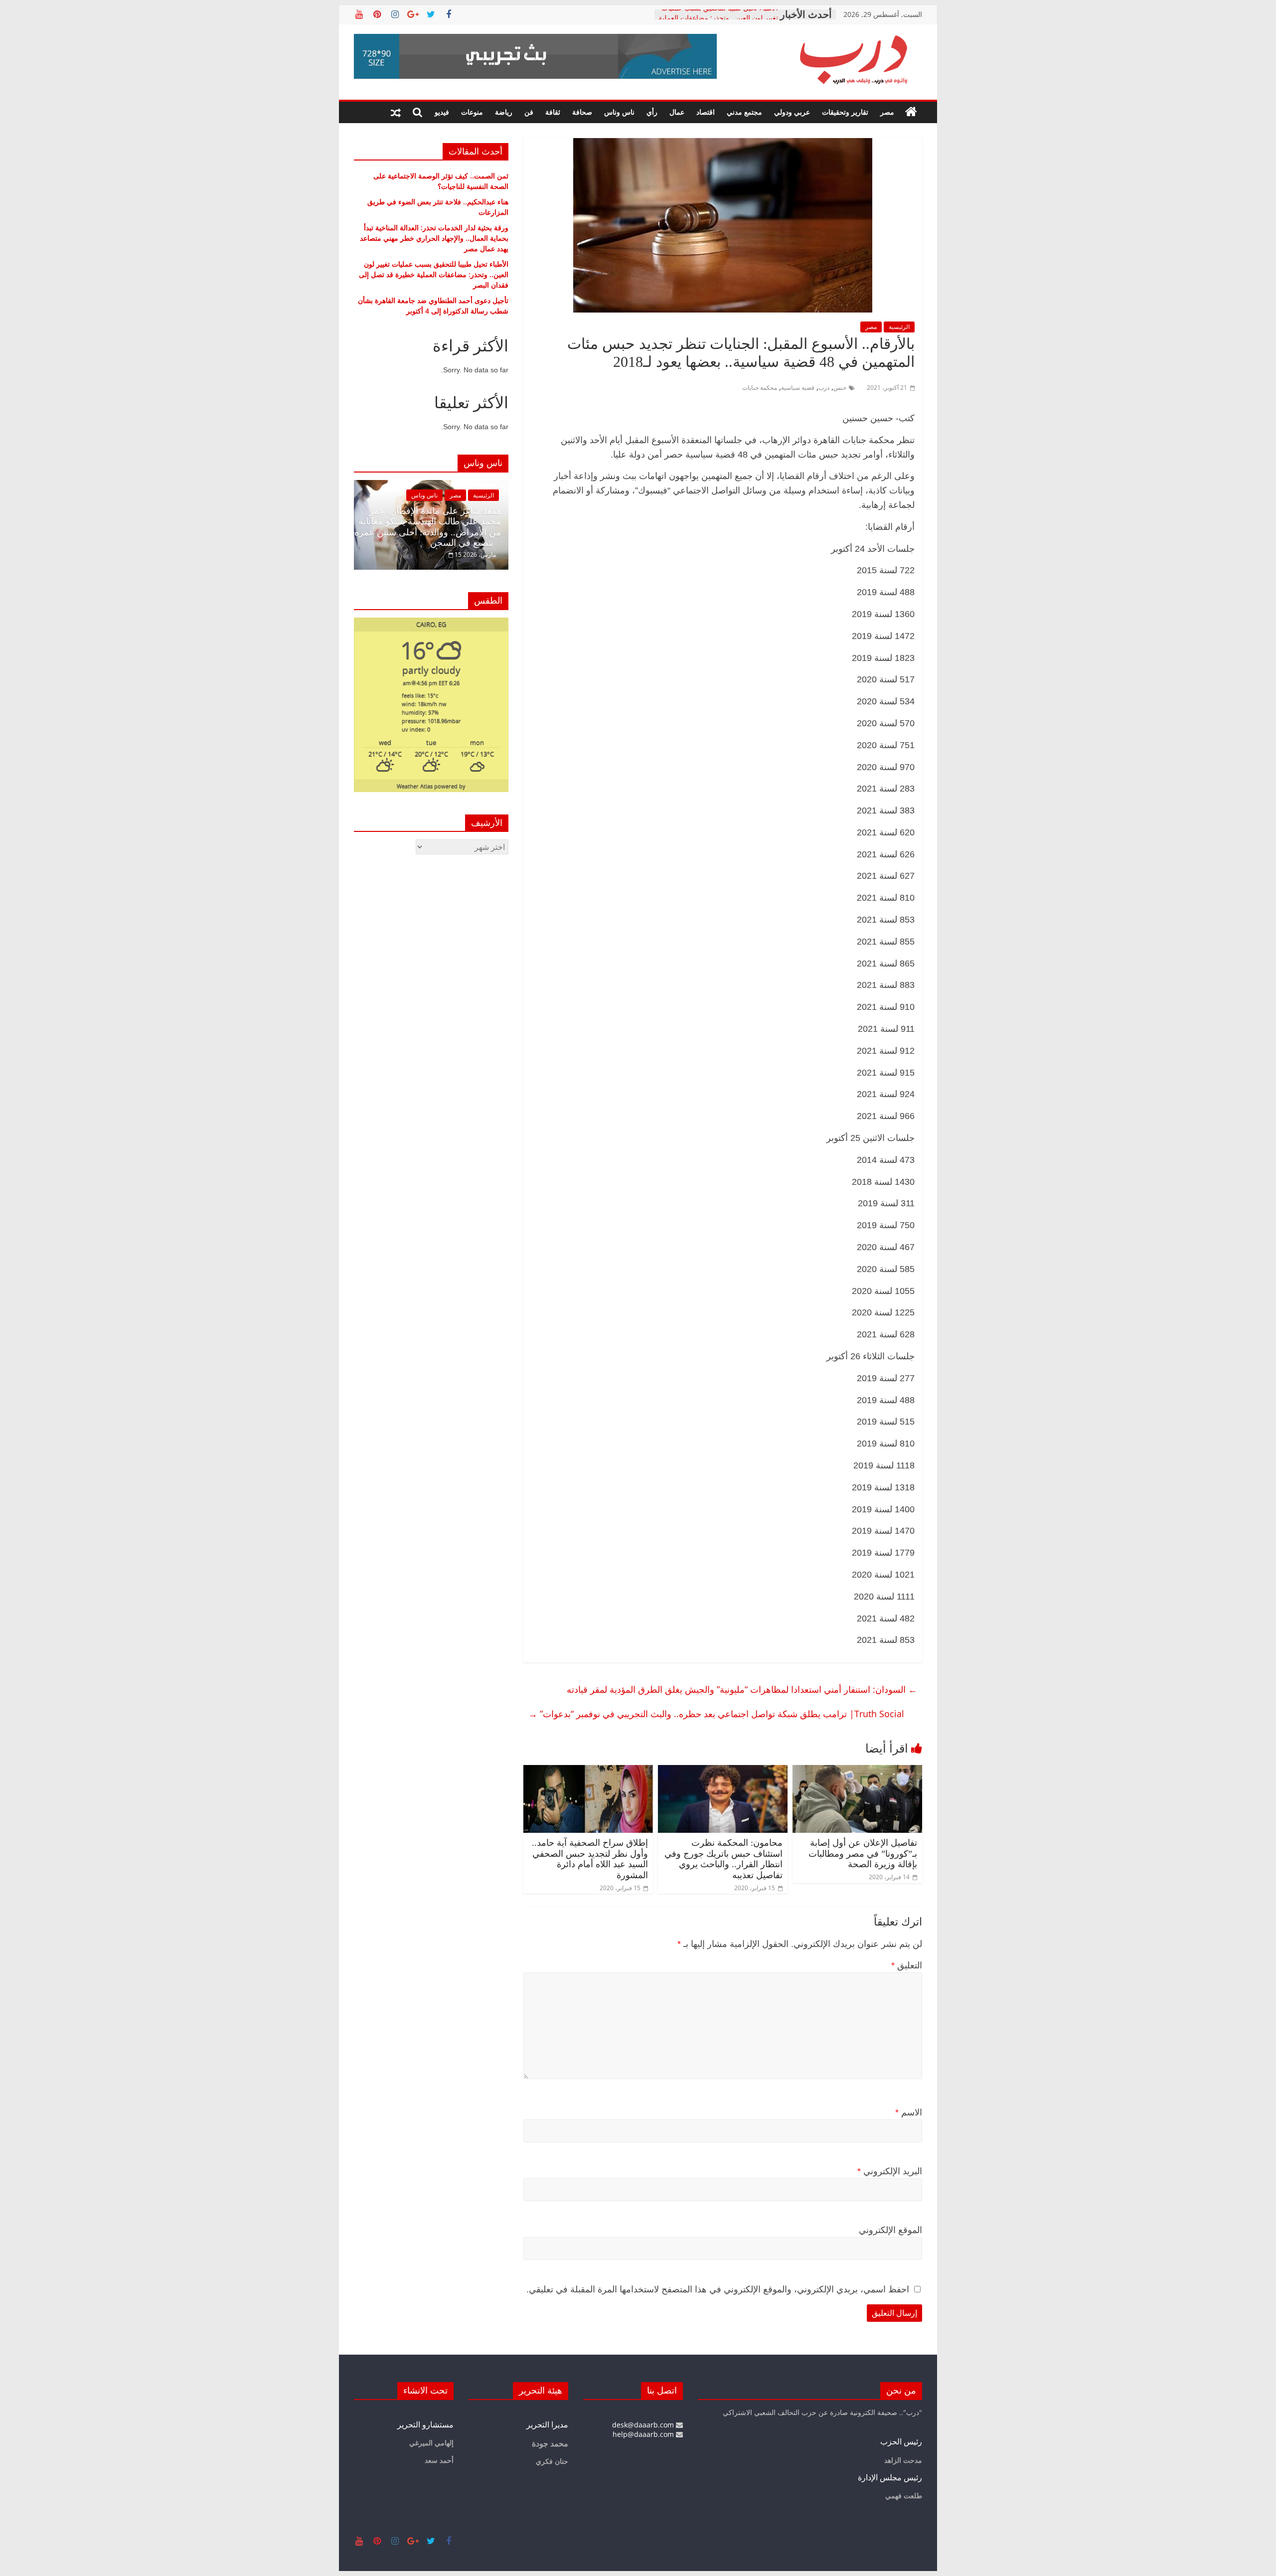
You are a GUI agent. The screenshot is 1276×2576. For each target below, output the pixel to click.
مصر (887, 112)
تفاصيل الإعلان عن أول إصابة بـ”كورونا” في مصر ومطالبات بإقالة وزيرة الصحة (863, 1853)
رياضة (504, 112)
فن (529, 112)
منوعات (472, 112)
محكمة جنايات (760, 388)
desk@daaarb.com (644, 2425)
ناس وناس (619, 112)
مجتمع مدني (744, 112)
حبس (840, 388)
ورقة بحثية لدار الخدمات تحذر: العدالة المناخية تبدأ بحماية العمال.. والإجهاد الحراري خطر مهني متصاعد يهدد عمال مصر (434, 238)
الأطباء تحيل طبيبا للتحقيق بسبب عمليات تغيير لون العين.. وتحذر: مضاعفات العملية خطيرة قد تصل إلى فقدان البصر (434, 274)
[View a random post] (396, 112)
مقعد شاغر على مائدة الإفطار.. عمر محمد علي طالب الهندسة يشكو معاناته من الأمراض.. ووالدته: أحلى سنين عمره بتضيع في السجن (428, 527)
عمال (677, 112)
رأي (652, 112)
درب (824, 388)
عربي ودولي (792, 112)
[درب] (911, 112)
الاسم (909, 2112)
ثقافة (553, 112)
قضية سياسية (798, 388)
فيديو (442, 112)
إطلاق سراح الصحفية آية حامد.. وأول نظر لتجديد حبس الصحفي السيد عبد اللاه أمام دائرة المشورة (590, 1859)
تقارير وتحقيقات (845, 112)
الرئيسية (899, 327)
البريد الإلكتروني (890, 2171)
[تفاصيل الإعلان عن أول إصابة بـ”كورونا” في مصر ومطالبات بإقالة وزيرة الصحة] (857, 1771)
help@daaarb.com (644, 2434)
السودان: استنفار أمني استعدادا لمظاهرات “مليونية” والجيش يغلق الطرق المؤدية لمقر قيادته (742, 1689)
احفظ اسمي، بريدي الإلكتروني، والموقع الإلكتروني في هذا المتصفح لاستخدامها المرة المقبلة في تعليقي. (718, 2289)
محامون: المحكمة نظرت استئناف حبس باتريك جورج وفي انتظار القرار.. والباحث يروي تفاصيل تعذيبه (723, 1859)
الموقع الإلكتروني (890, 2230)
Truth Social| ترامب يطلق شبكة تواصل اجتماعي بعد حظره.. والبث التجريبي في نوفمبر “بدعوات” (716, 1714)
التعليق (907, 1965)
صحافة (582, 112)
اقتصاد (706, 112)
